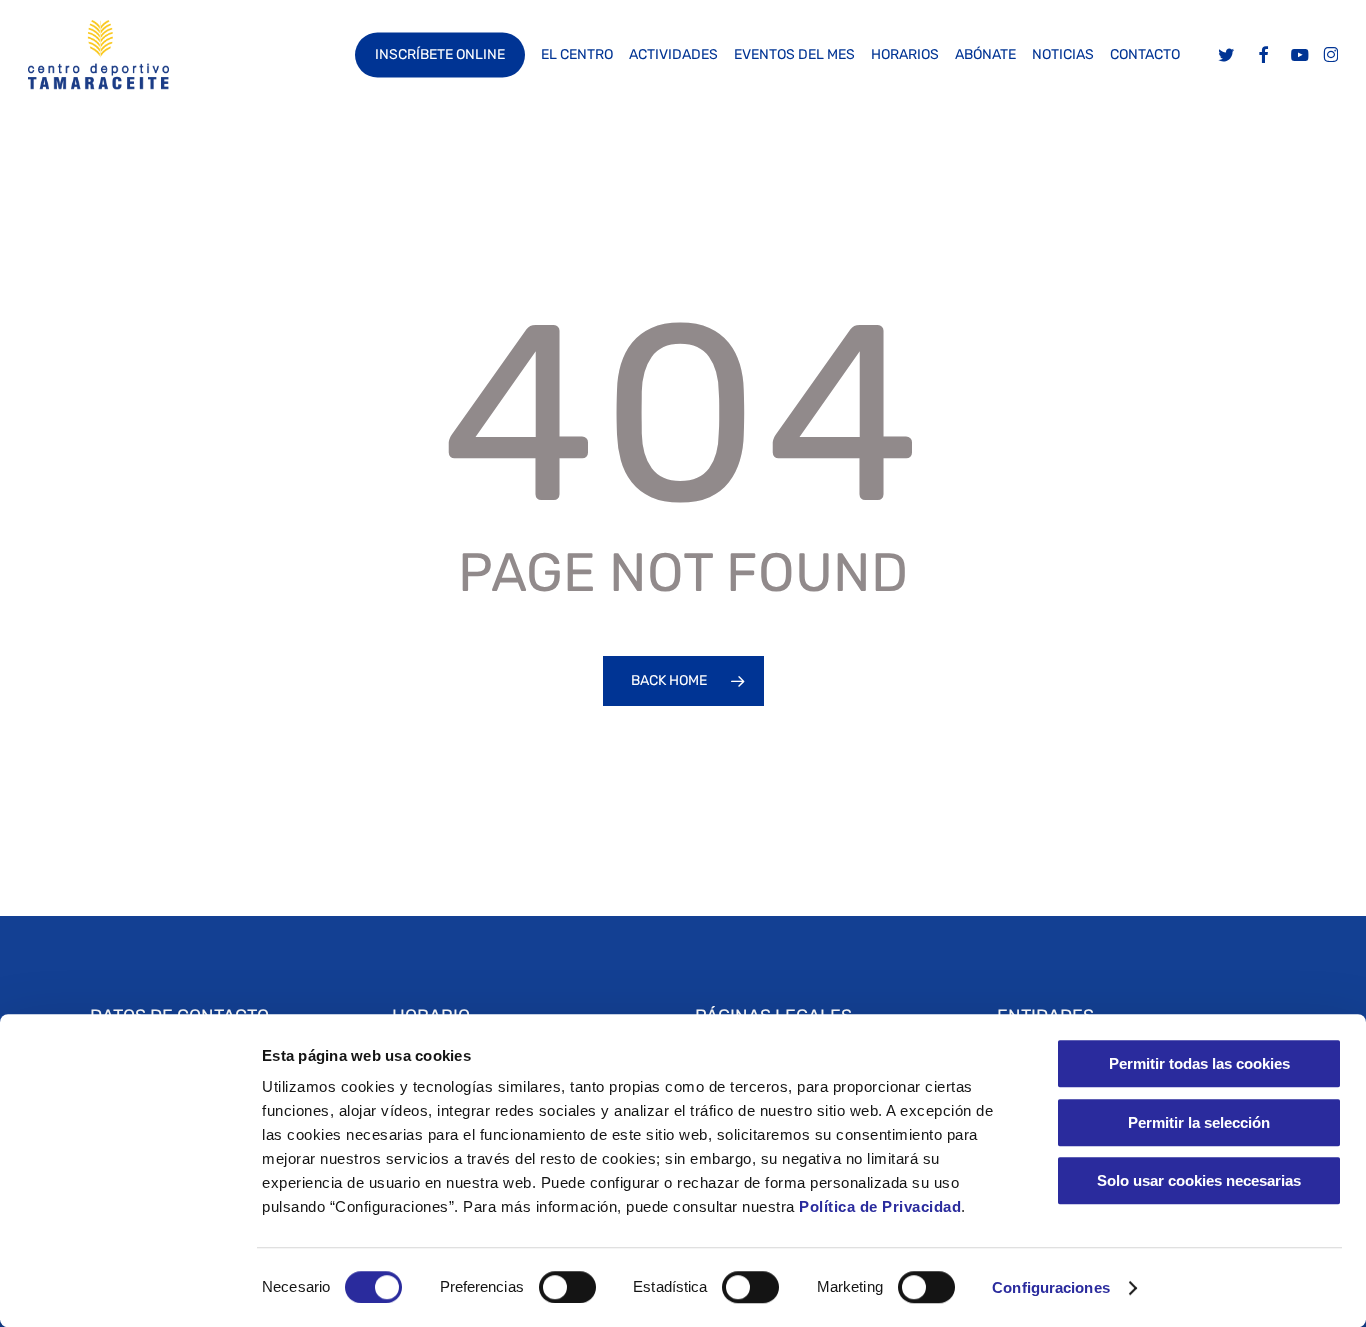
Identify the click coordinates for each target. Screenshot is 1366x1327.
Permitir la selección (1199, 1122)
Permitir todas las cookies (1199, 1063)
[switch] (567, 1287)
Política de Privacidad (878, 1206)
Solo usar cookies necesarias (1199, 1180)
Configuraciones (1051, 1287)
